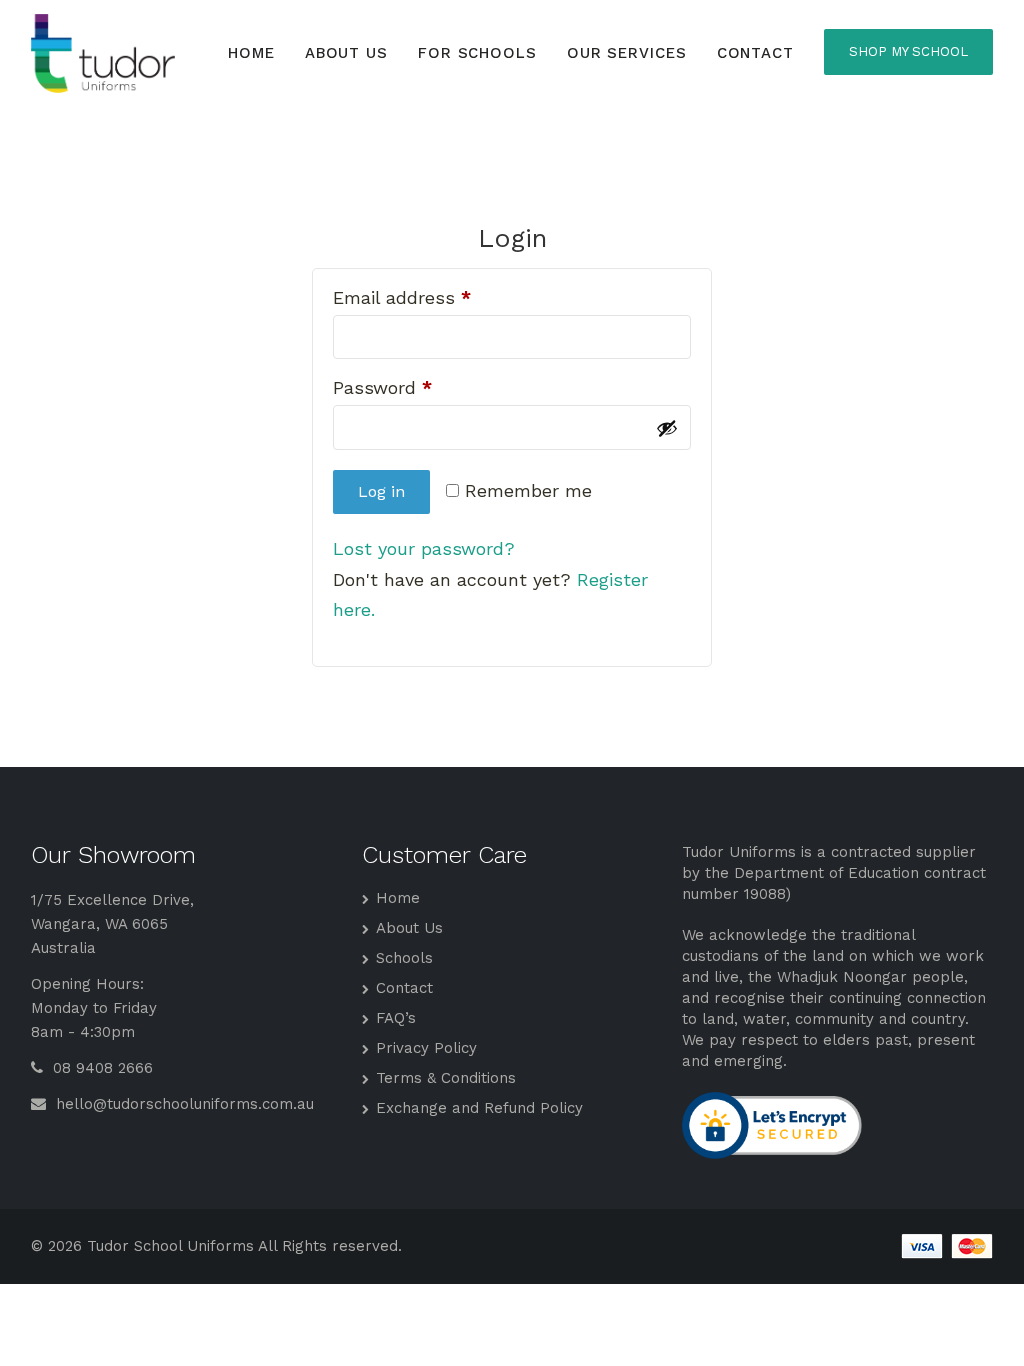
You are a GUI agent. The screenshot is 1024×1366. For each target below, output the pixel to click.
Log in (381, 491)
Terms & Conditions (446, 1078)
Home (251, 53)
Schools (404, 958)
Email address (402, 298)
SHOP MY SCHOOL (908, 51)
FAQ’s (396, 1018)
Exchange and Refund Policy (479, 1108)
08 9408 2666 (100, 1068)
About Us (346, 53)
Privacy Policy (426, 1048)
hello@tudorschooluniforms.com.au (182, 1104)
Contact (755, 53)
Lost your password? (424, 548)
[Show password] (667, 428)
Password (382, 388)
